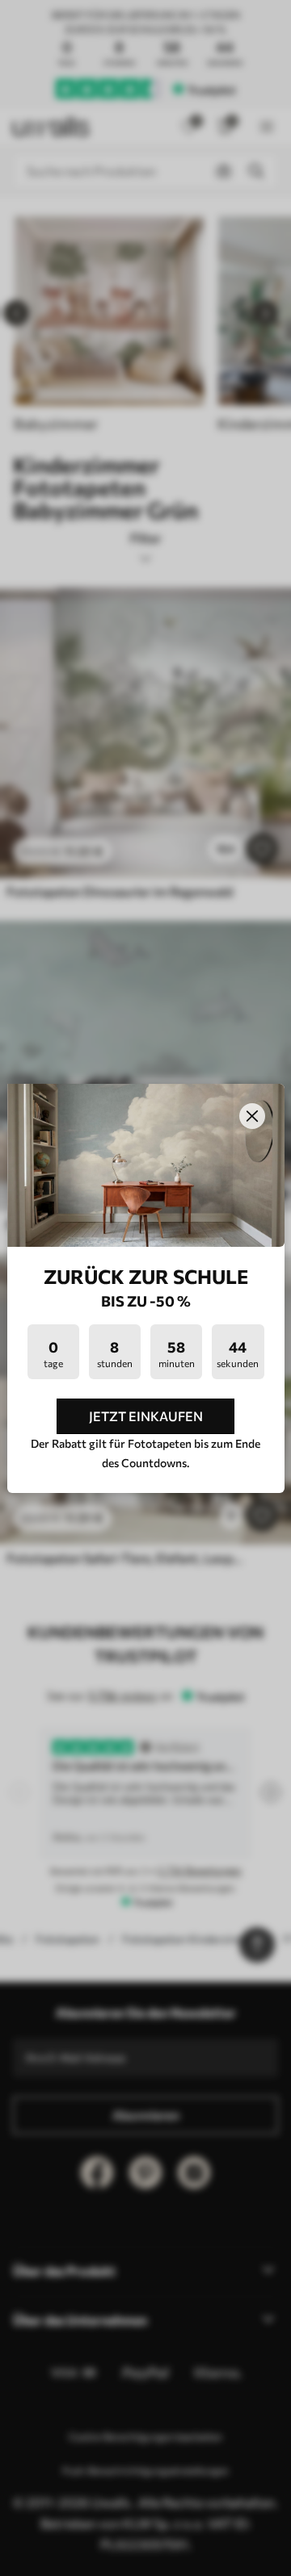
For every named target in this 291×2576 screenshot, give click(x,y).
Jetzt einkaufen (146, 1416)
